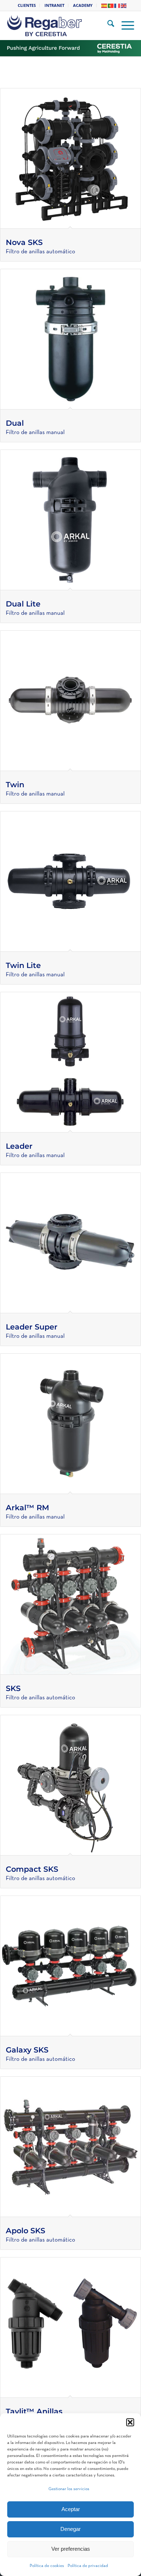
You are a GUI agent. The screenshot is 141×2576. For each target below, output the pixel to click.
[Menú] (124, 26)
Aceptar (71, 2509)
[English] (124, 5)
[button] (130, 2422)
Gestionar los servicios (69, 2489)
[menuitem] (27, 5)
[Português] (111, 5)
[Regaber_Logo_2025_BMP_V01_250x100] (60, 26)
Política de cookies (47, 2566)
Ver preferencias (71, 2549)
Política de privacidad (88, 2566)
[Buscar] (107, 26)
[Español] (104, 5)
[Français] (117, 5)
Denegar (70, 2529)
